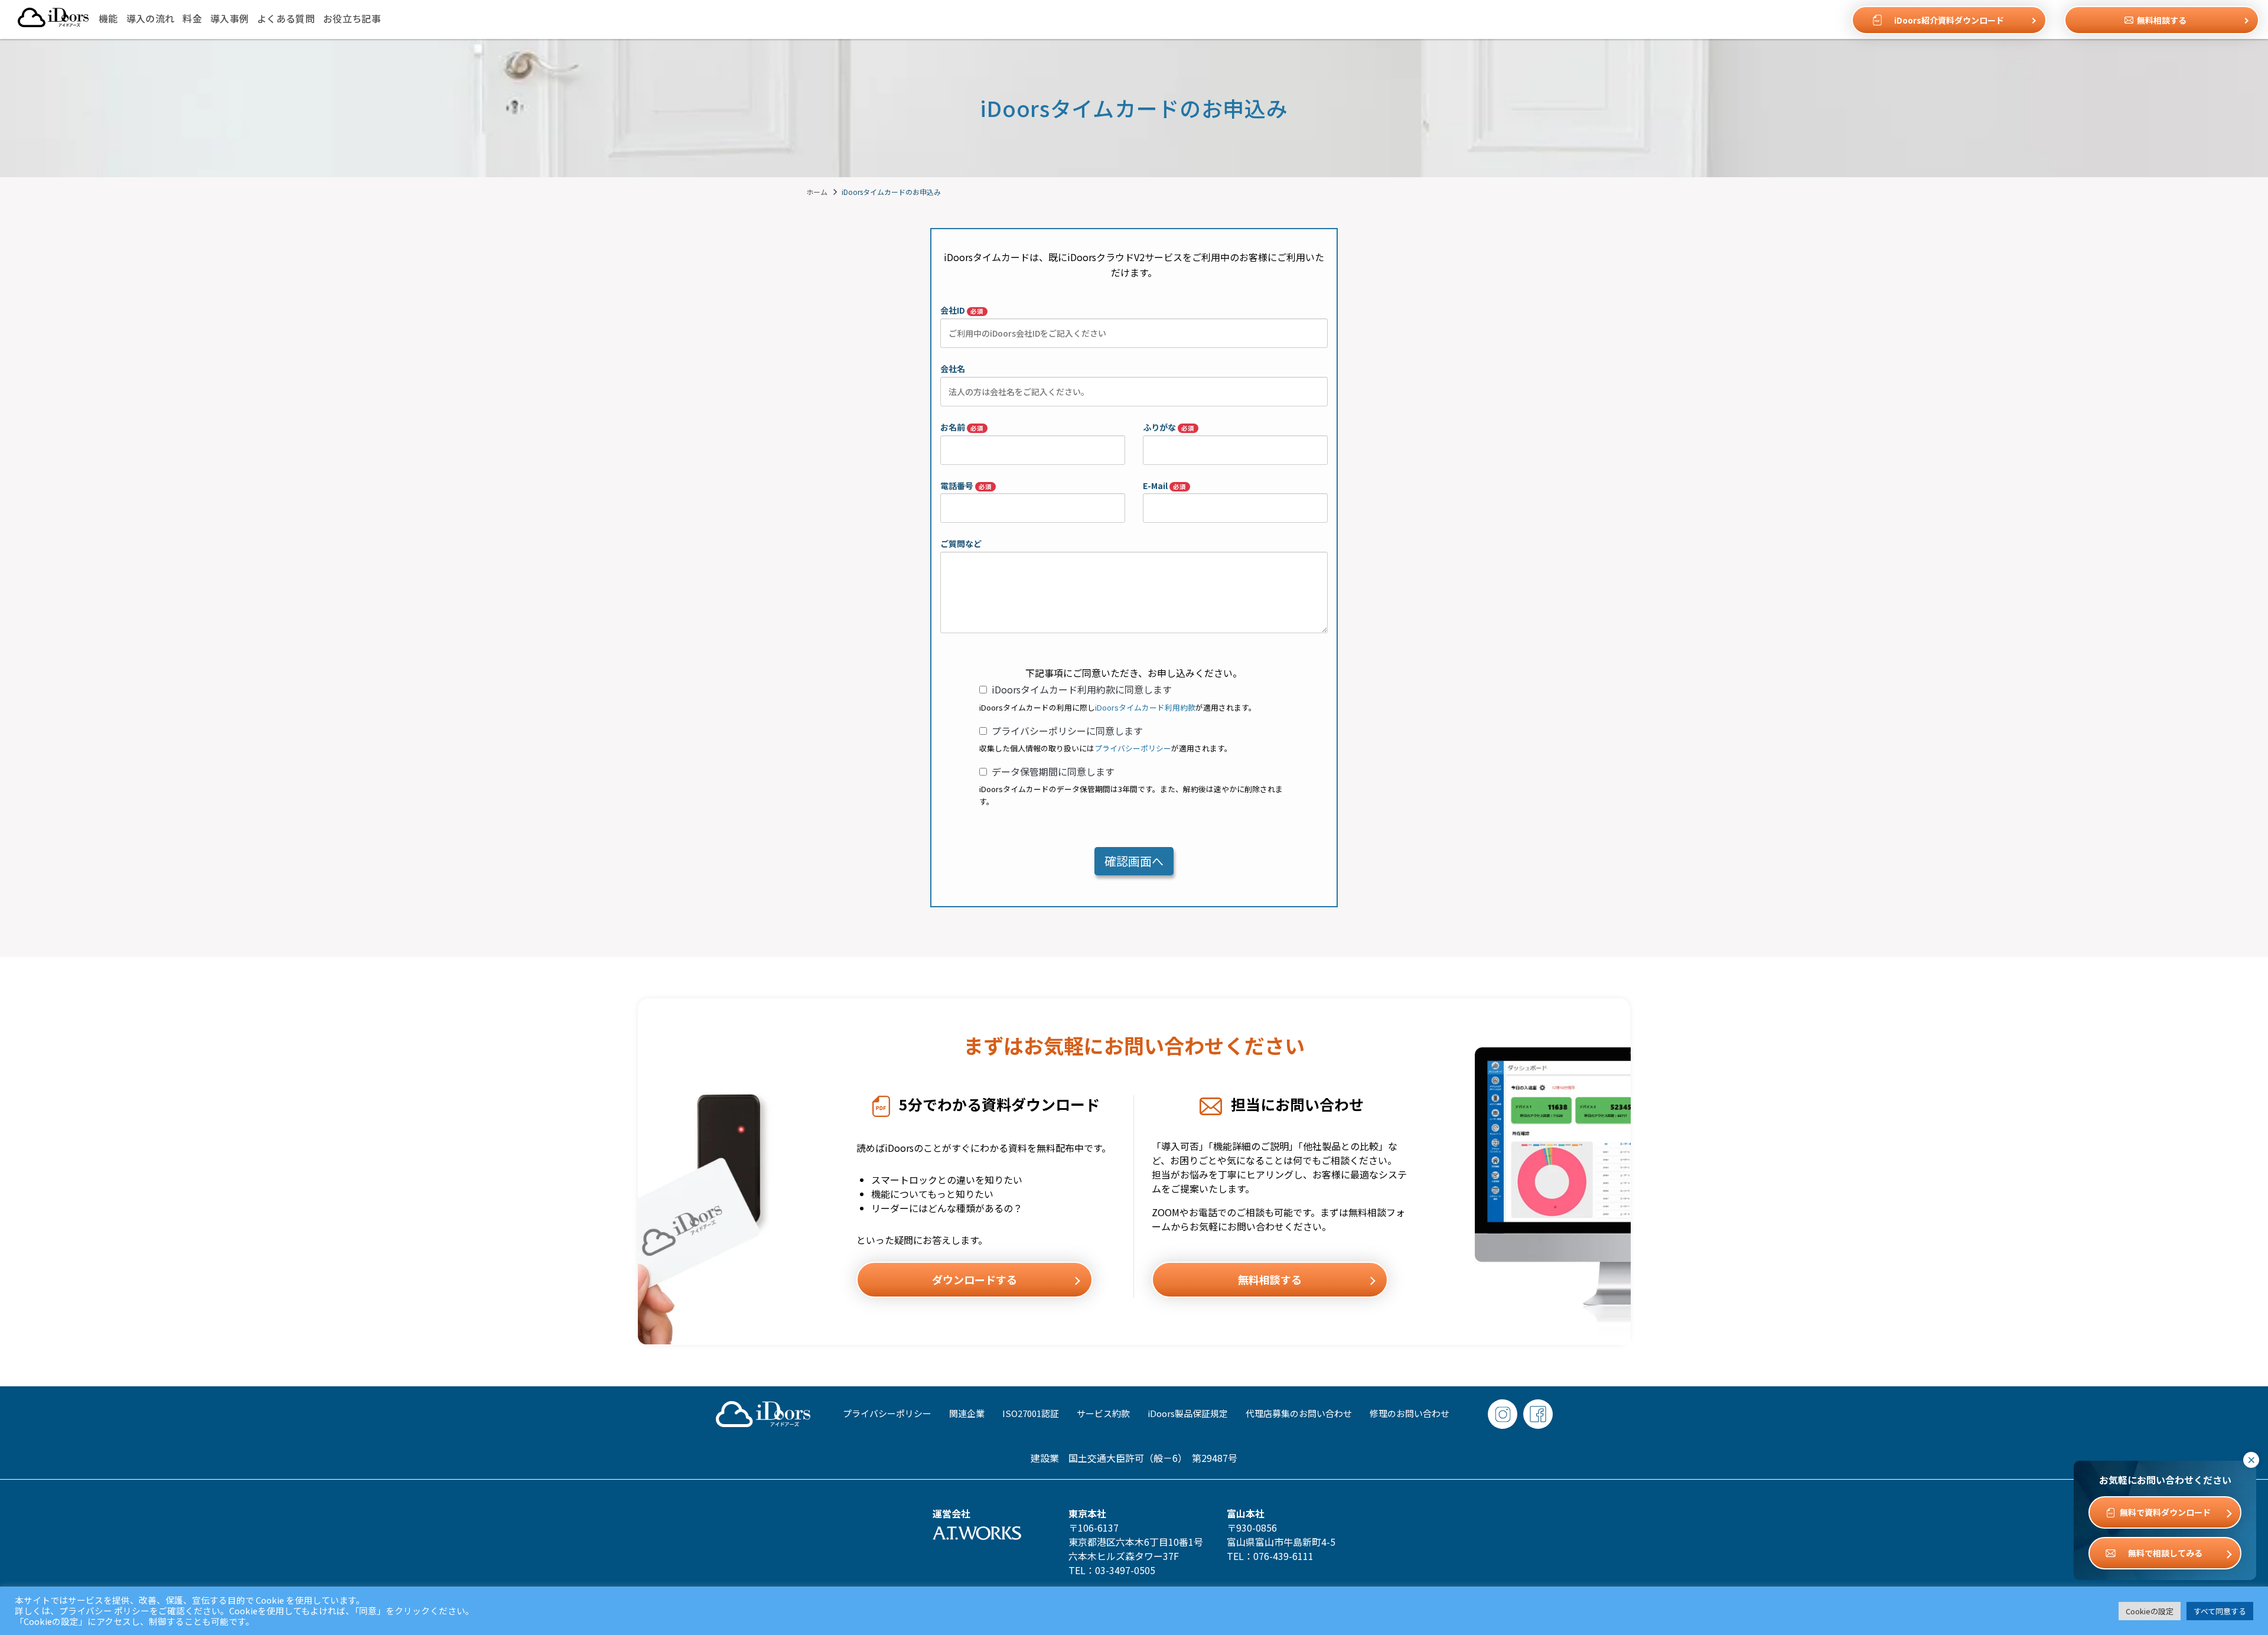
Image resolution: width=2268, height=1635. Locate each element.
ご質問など (961, 543)
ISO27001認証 (1031, 1413)
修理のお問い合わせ (1410, 1413)
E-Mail (1164, 486)
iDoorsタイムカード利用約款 (1145, 707)
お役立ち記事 (352, 18)
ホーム (817, 192)
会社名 (953, 369)
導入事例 (229, 18)
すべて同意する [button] (2220, 1611)
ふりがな (1169, 427)
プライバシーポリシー (1133, 748)
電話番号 (966, 486)
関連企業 (967, 1413)
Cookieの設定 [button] (2150, 1611)
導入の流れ (151, 18)
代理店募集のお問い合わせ (1299, 1413)
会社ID (962, 310)
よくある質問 (286, 18)
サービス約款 (1103, 1413)
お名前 (962, 427)
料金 (192, 18)
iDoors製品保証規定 (1188, 1413)
